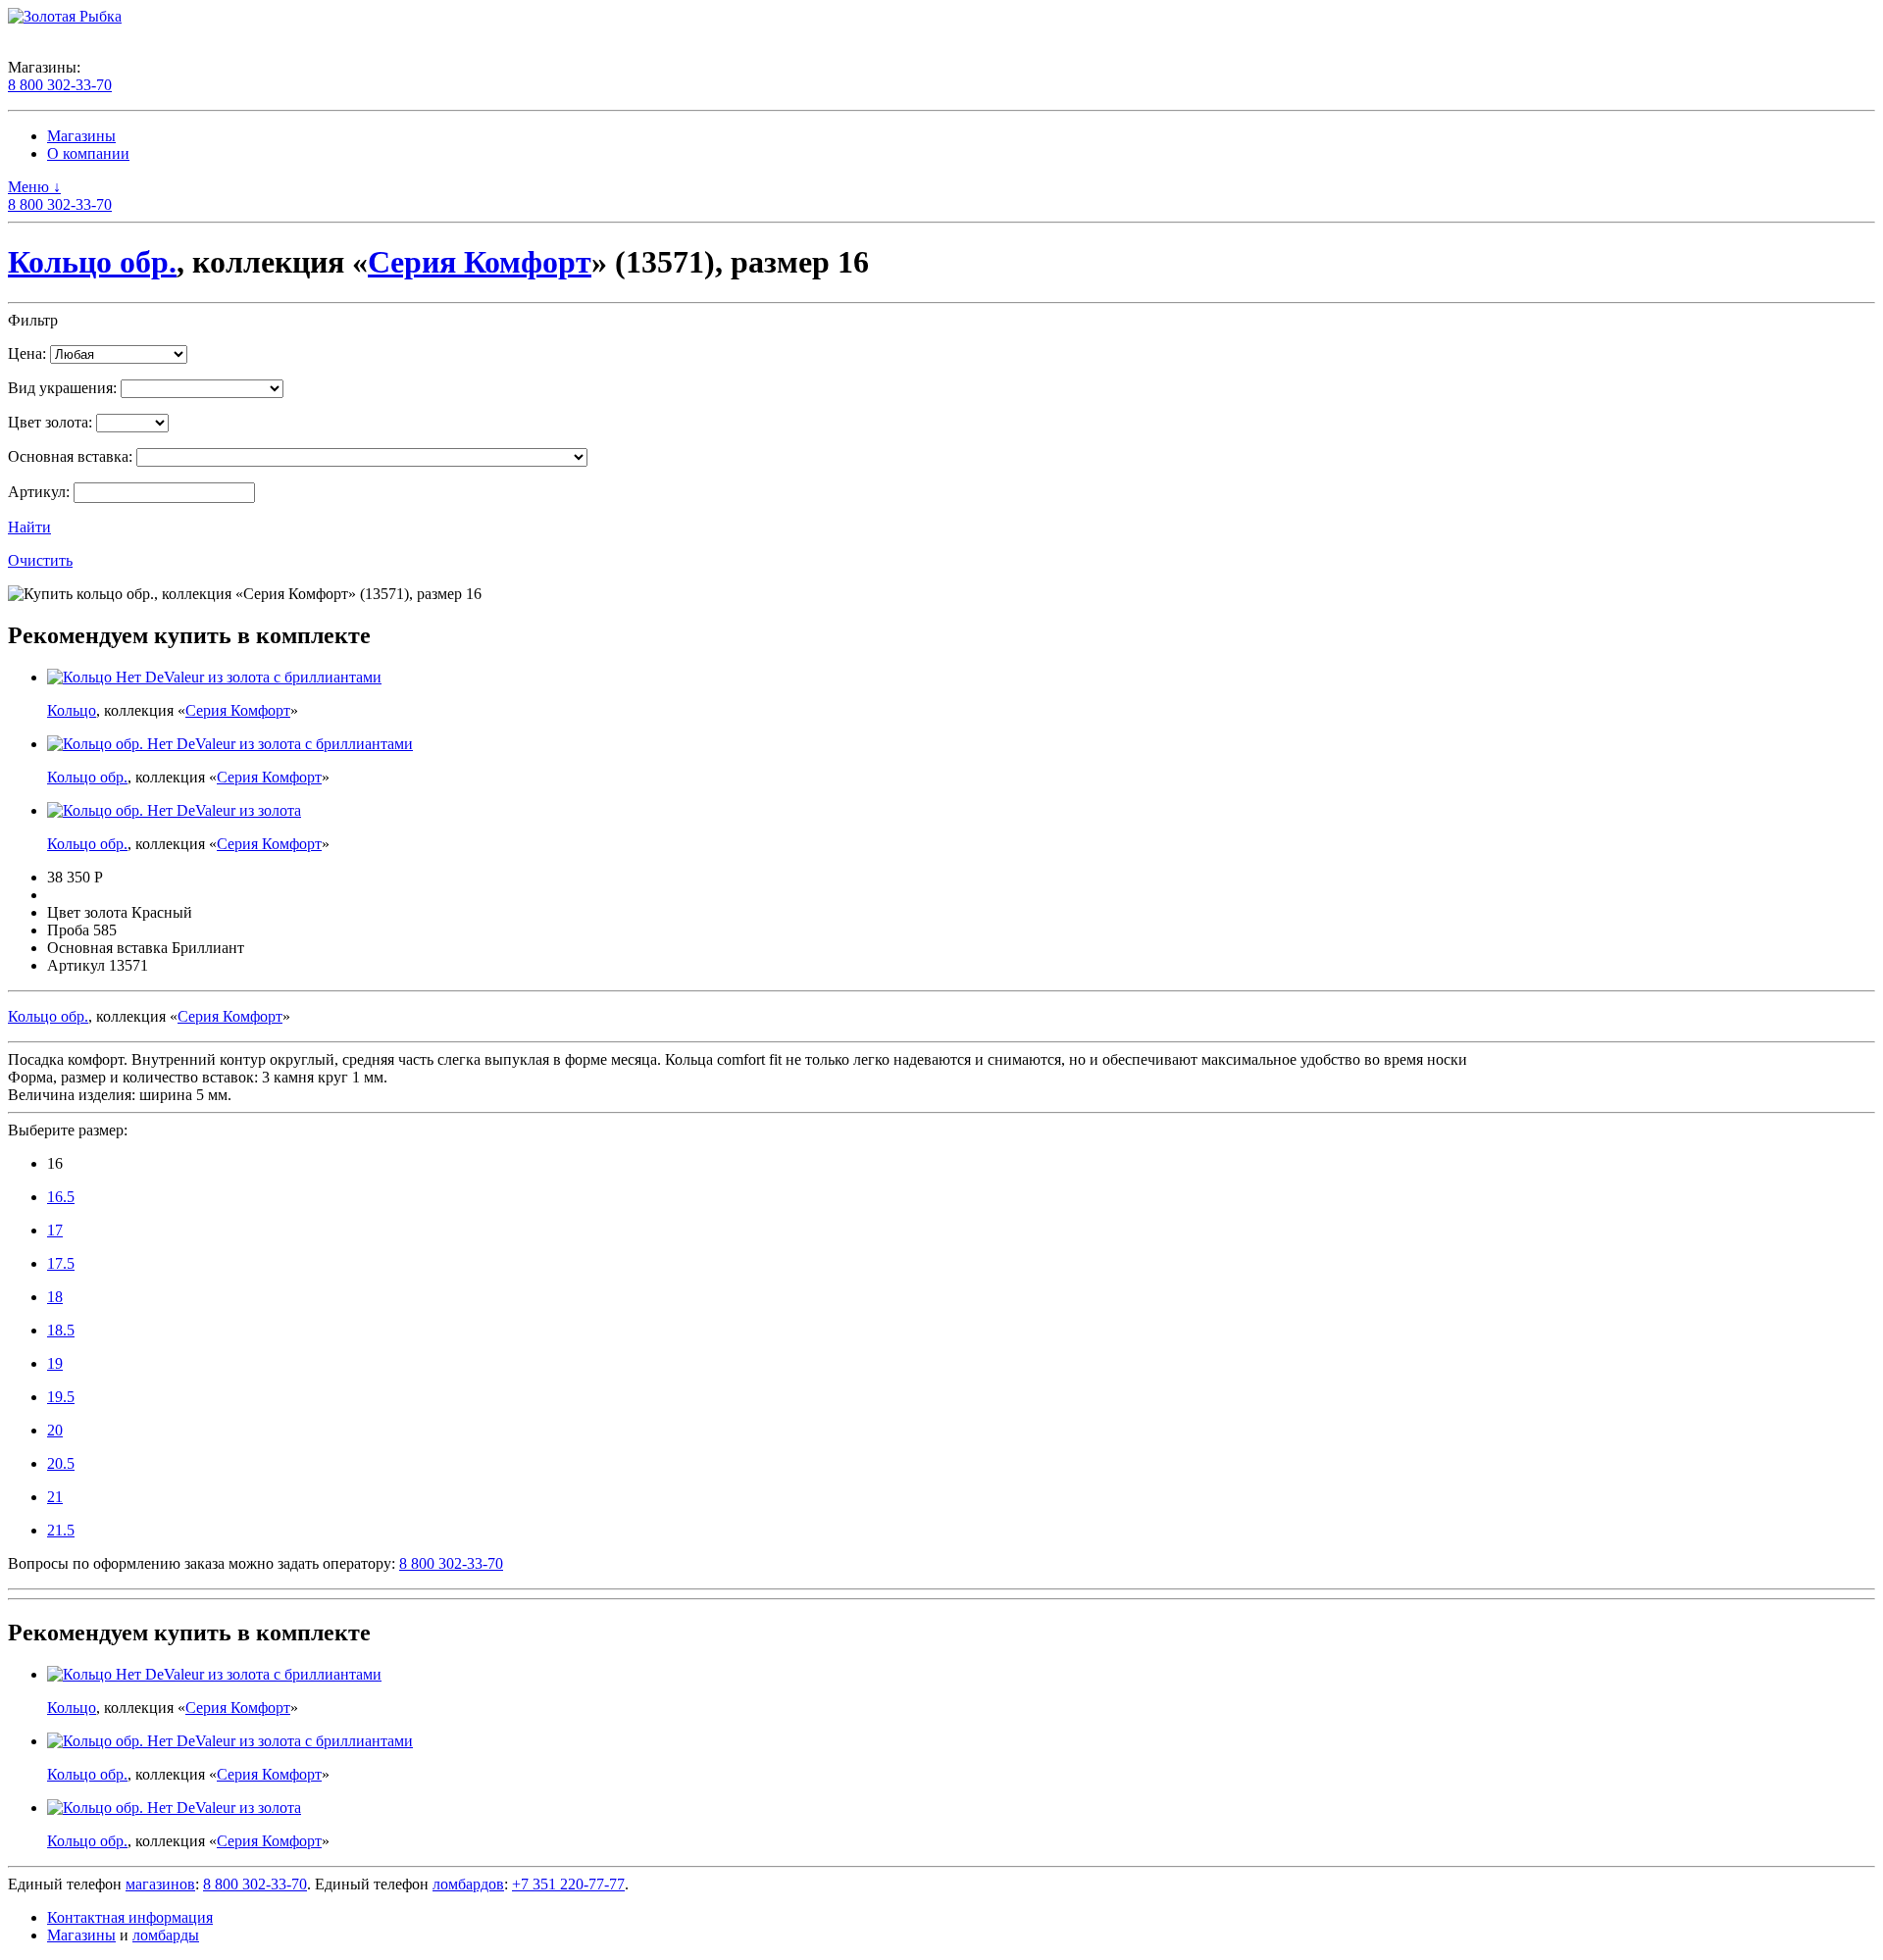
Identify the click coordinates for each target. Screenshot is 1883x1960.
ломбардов (468, 1884)
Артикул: (39, 492)
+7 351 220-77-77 (568, 1884)
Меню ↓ (34, 187)
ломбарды (166, 1935)
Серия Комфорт (480, 262)
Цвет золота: (50, 422)
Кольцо (72, 710)
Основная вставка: (70, 456)
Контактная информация (130, 1917)
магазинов (160, 1884)
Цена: (27, 353)
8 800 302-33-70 (60, 85)
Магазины (81, 136)
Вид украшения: (62, 388)
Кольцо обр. (92, 262)
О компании (88, 153)
